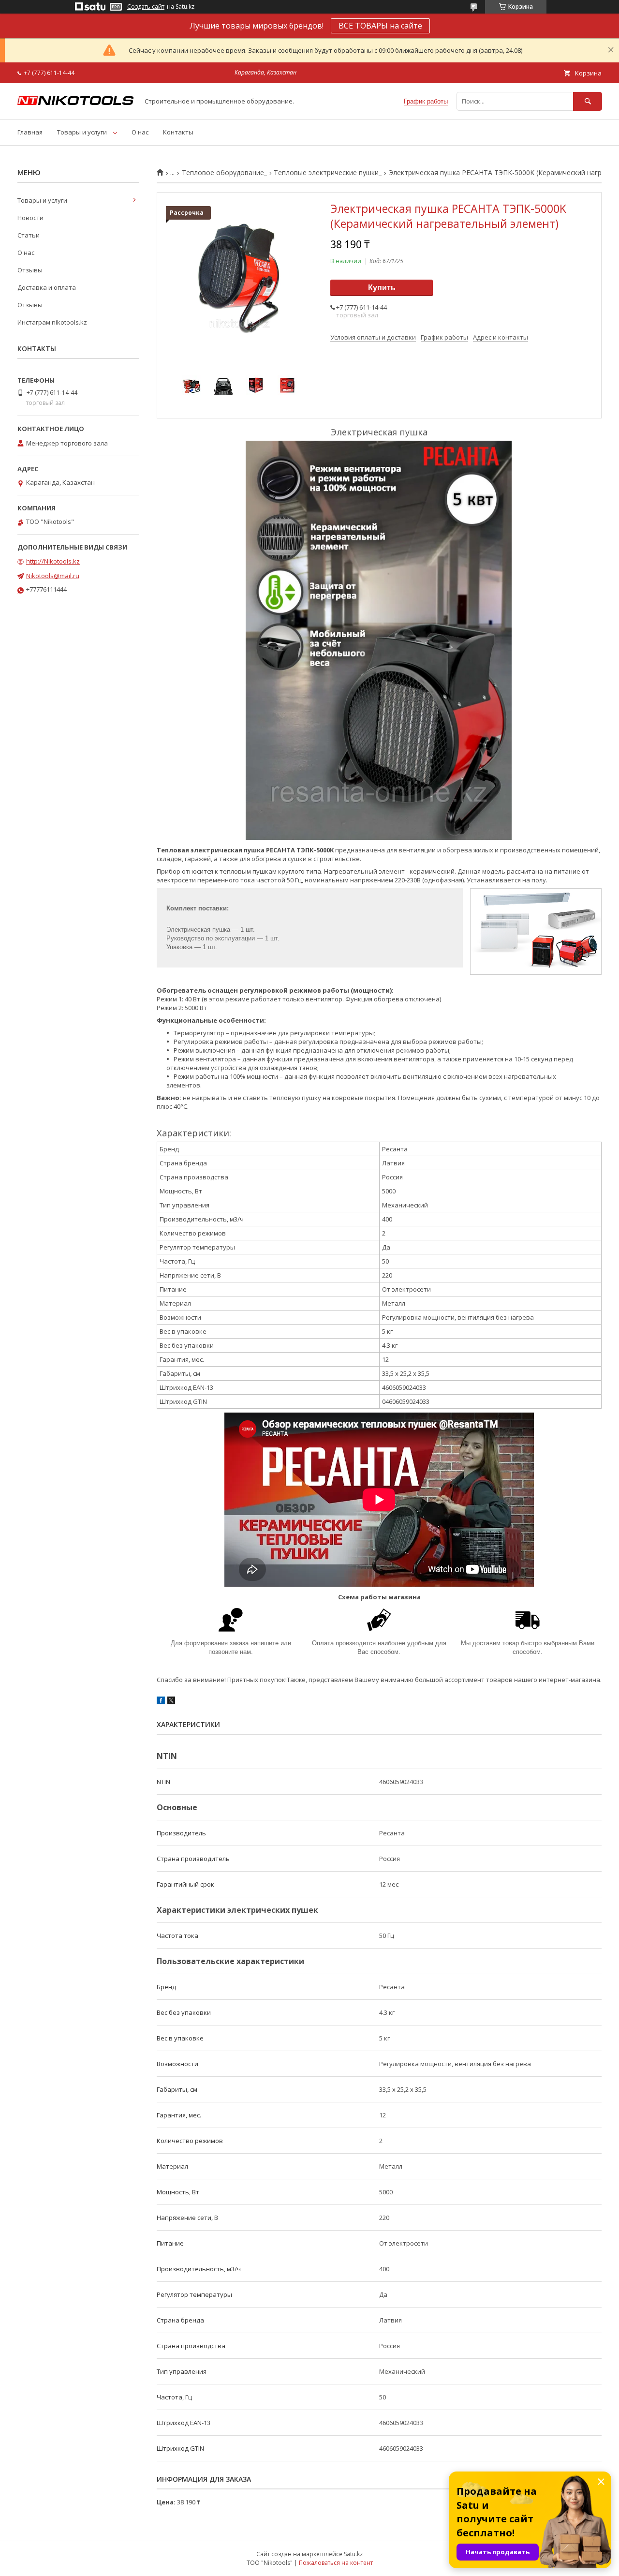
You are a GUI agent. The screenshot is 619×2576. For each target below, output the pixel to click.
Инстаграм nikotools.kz (52, 322)
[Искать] (588, 101)
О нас (140, 132)
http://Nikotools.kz (53, 561)
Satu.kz (353, 2554)
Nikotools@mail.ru (53, 576)
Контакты (178, 132)
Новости (30, 218)
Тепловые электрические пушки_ (328, 173)
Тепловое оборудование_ (224, 173)
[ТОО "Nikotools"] (75, 103)
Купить (382, 288)
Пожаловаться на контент (336, 2563)
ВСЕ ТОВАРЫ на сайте (380, 26)
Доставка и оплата (47, 287)
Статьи (29, 235)
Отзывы (30, 270)
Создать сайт (146, 7)
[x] (171, 1702)
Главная (30, 132)
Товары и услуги (82, 132)
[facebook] (161, 1702)
